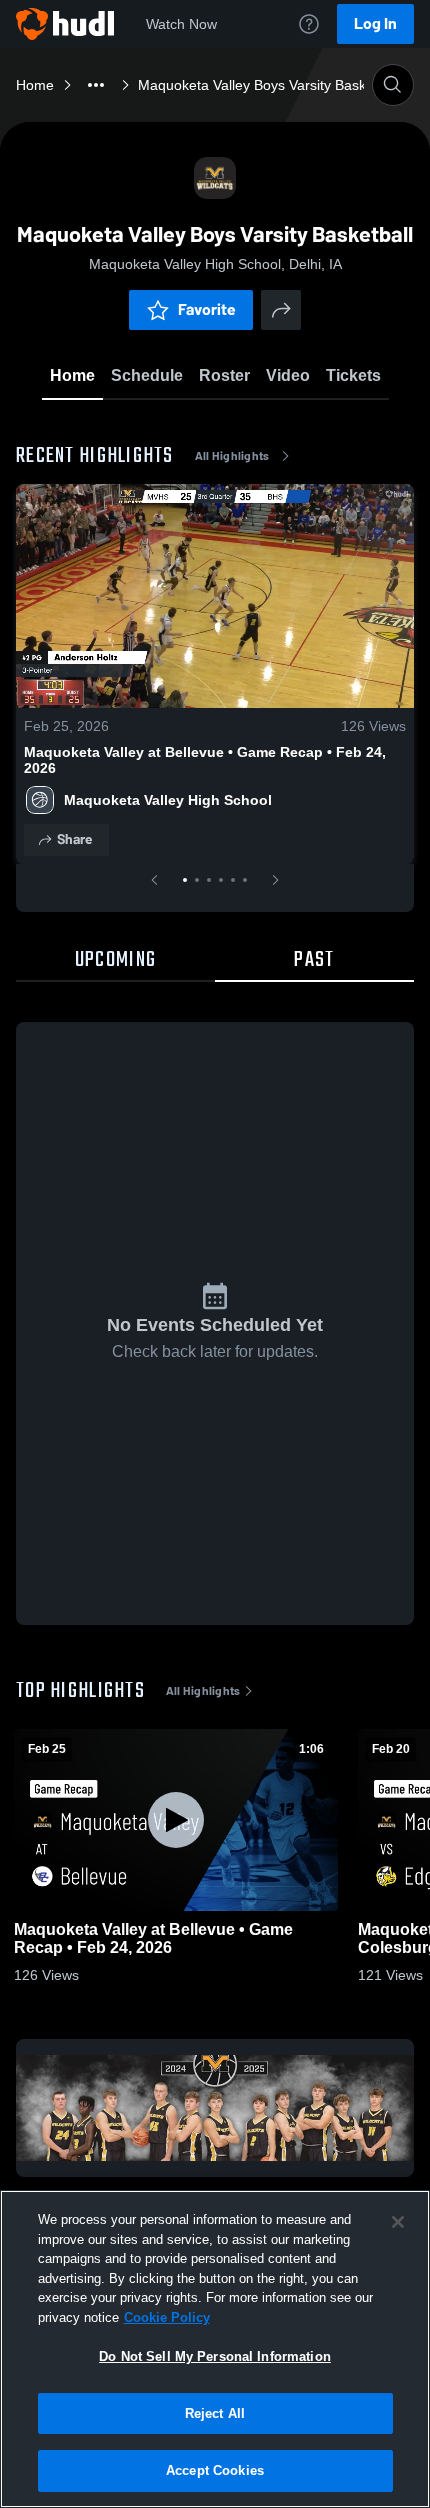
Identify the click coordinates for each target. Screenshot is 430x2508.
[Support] (309, 24)
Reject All (215, 2413)
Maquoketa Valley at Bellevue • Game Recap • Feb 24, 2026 (205, 760)
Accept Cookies (215, 2470)
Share (74, 839)
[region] (215, 2349)
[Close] (398, 2222)
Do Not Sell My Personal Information (215, 2356)
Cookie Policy (167, 2317)
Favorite (207, 309)
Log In (375, 23)
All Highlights (232, 456)
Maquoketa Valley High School (168, 800)
